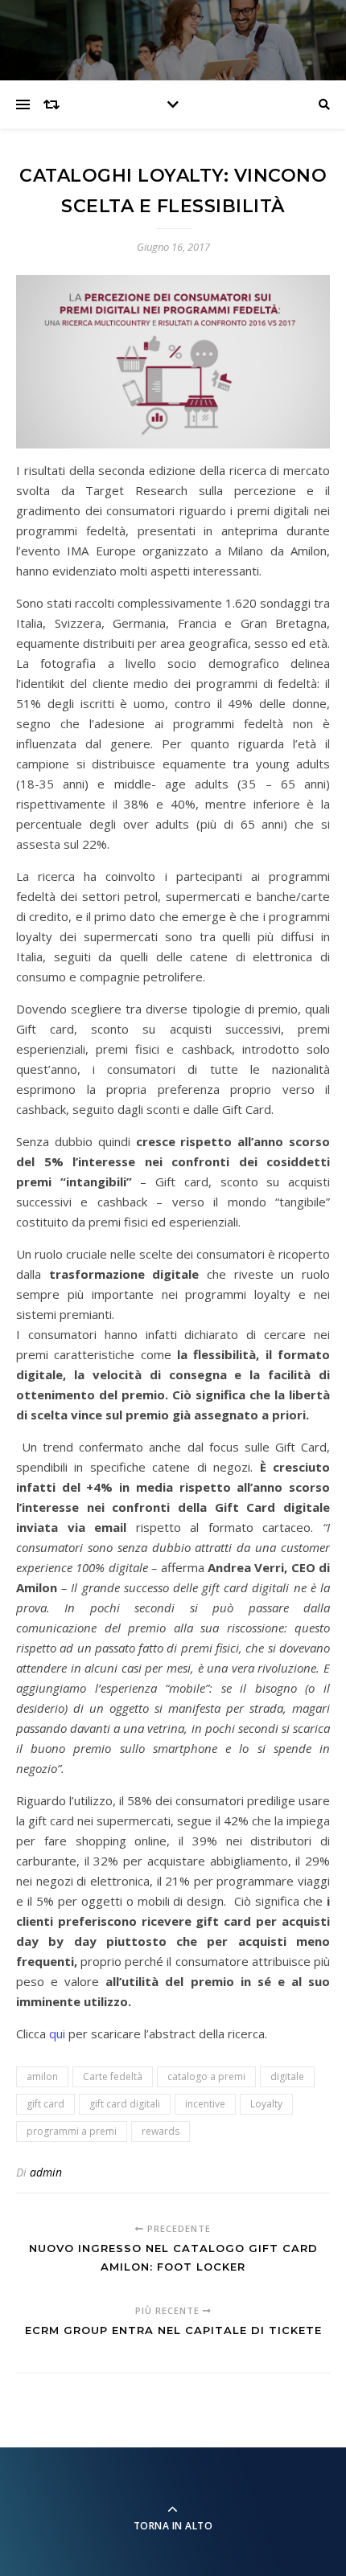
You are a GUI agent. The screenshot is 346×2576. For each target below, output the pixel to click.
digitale (287, 2076)
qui (57, 2033)
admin (46, 2172)
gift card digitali (125, 2104)
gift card (45, 2104)
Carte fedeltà (113, 2076)
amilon (42, 2076)
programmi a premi (72, 2131)
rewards (161, 2131)
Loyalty (266, 2104)
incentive (205, 2104)
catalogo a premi (206, 2076)
